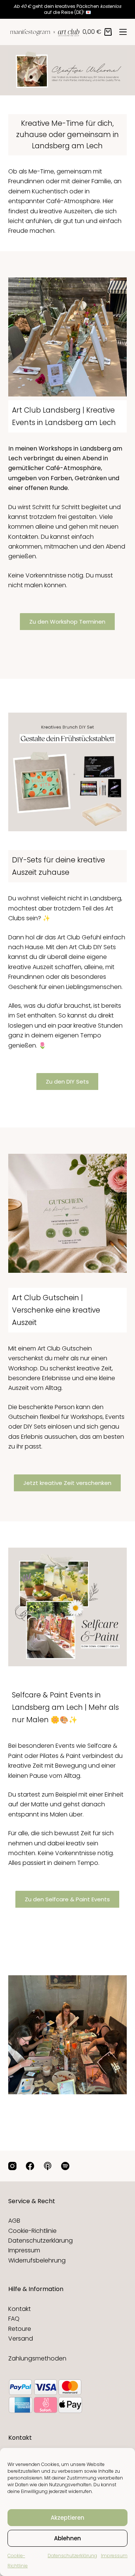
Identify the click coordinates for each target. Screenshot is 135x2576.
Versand (21, 2339)
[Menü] (123, 32)
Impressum (114, 2556)
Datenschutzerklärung (72, 2556)
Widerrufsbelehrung (37, 2260)
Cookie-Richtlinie (32, 2231)
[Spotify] (65, 2166)
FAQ (14, 2319)
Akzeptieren (67, 2518)
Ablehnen (67, 2538)
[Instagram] (12, 2166)
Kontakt (19, 2309)
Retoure (20, 2329)
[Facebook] (30, 2166)
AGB (14, 2221)
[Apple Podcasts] (48, 2166)
